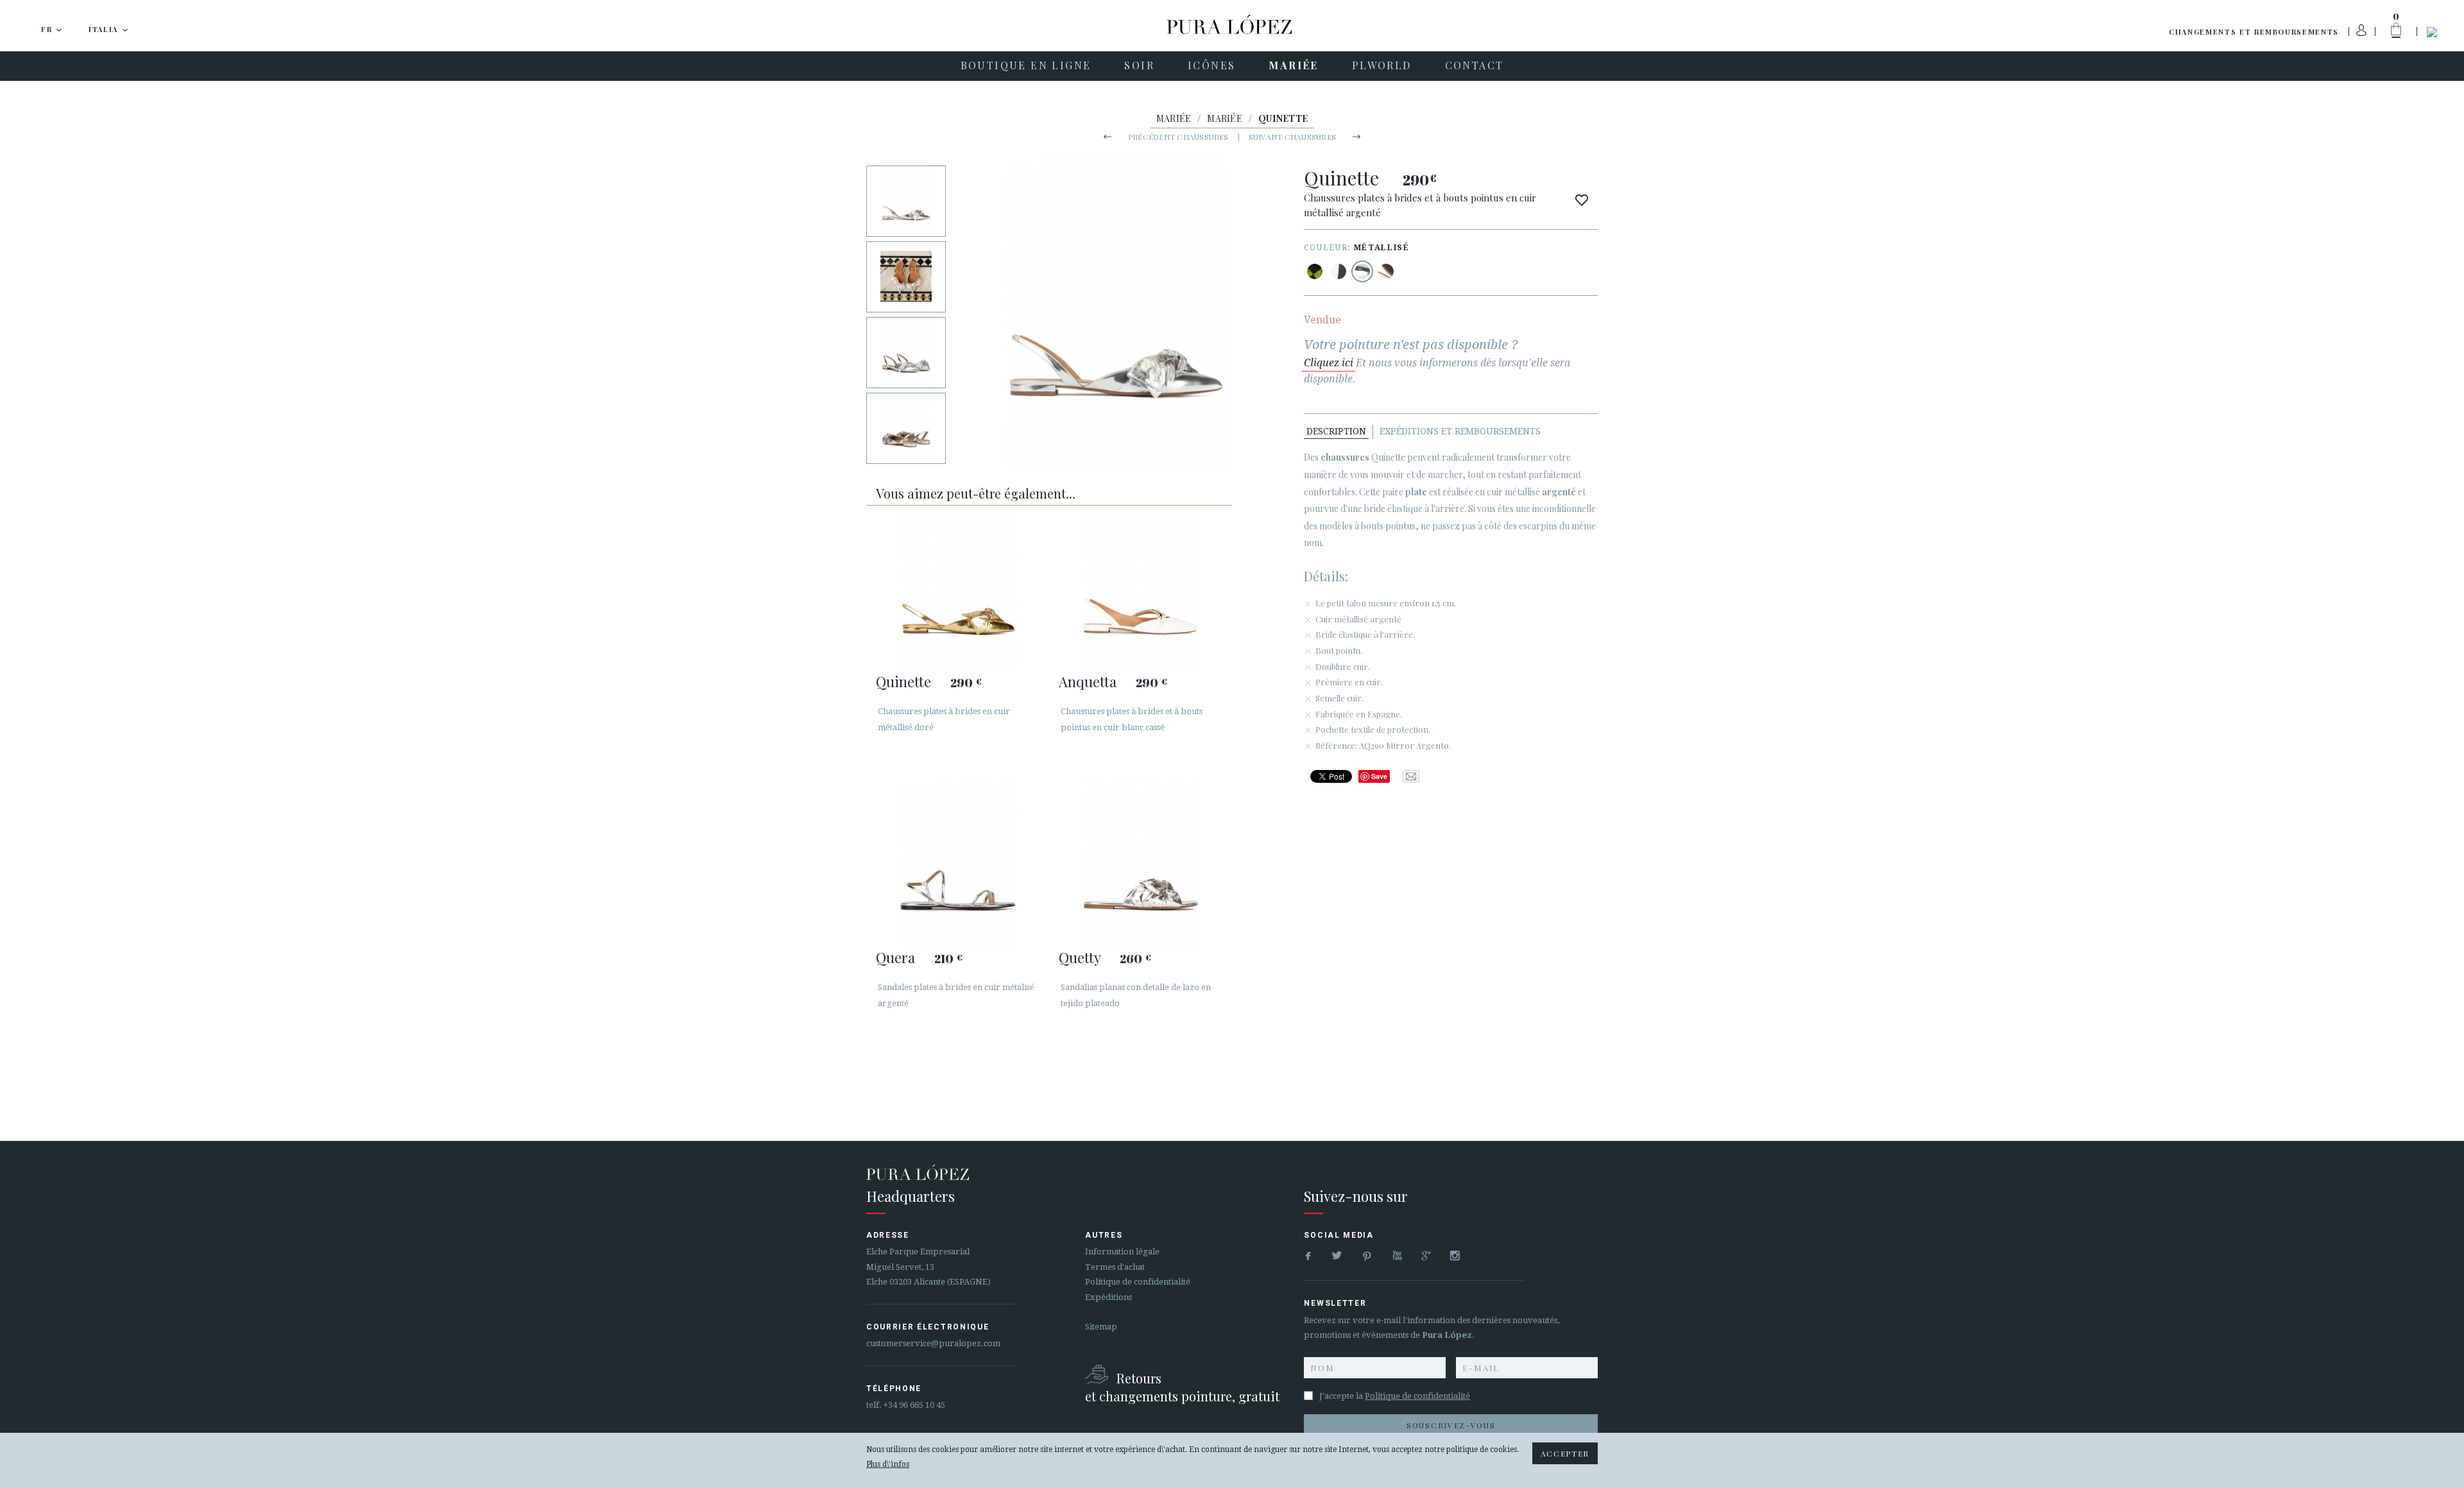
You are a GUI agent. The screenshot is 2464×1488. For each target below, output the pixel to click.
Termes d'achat (1115, 1267)
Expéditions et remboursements (1460, 431)
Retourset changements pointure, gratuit (1182, 1387)
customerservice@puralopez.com (933, 1343)
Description (1336, 431)
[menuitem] (1026, 66)
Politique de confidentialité (1138, 1282)
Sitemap (1101, 1327)
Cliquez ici (1329, 363)
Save (1379, 776)
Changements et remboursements (2254, 32)
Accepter (1565, 1453)
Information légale (1122, 1252)
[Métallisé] (1362, 271)
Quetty (1080, 957)
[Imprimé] (1315, 271)
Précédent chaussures (1178, 137)
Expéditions (1108, 1297)
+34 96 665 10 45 (914, 1405)
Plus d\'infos (888, 1464)
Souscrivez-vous (1451, 1425)
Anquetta (1088, 681)
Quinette (903, 681)
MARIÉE (1174, 118)
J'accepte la (1395, 1396)
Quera (895, 957)
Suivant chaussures (1292, 137)
